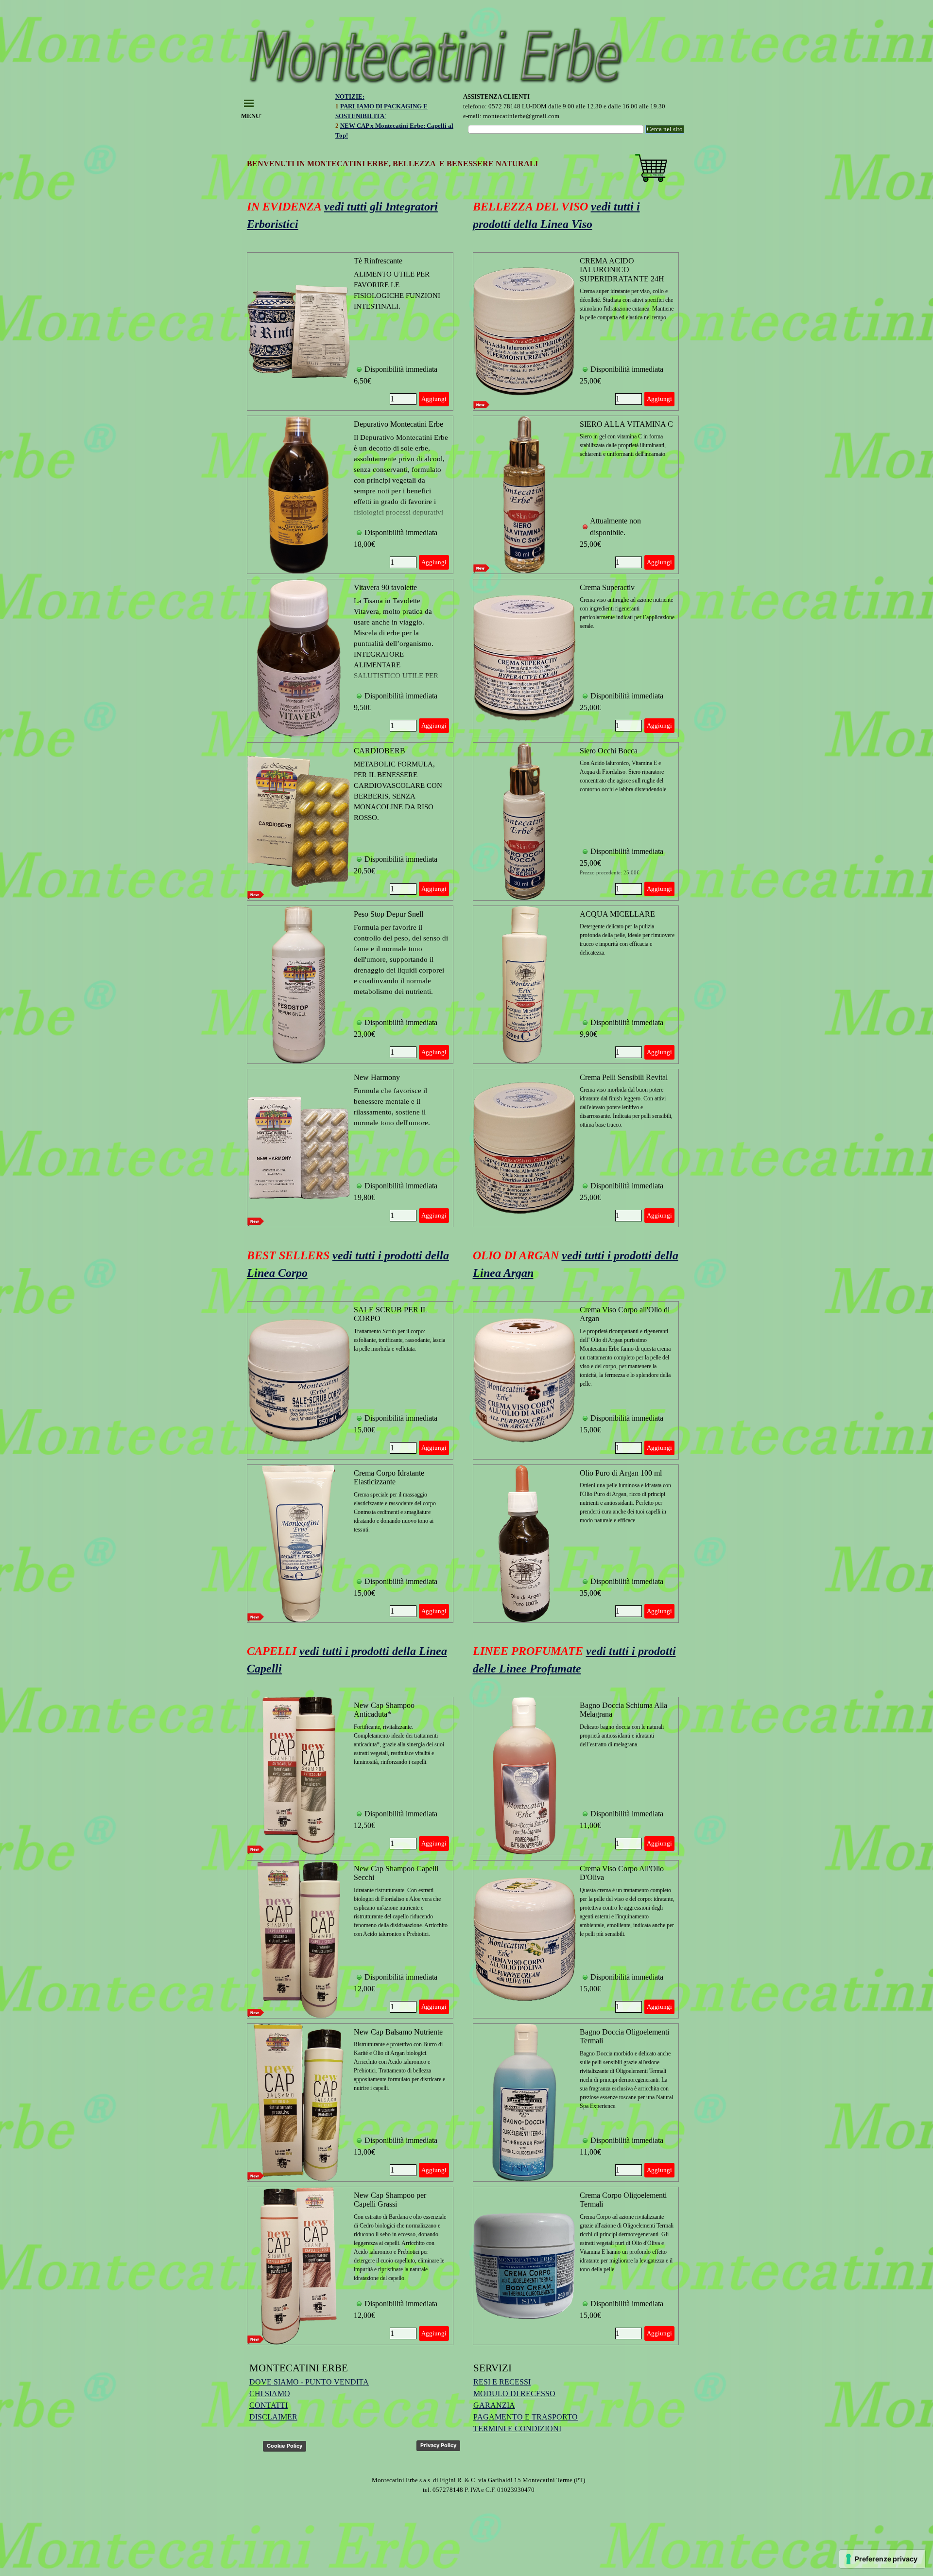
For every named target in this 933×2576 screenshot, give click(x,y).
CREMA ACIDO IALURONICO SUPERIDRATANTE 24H (622, 270)
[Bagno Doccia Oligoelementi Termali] (525, 2103)
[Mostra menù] (249, 103)
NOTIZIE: (350, 96)
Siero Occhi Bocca (609, 751)
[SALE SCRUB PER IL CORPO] (299, 1380)
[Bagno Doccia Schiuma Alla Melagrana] (525, 1776)
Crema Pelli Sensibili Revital (624, 1077)
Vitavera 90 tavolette (385, 587)
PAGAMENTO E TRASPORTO (526, 2417)
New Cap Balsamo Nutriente (398, 2032)
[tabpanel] (398, 121)
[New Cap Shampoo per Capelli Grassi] (299, 2266)
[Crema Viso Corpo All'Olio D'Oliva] (525, 1939)
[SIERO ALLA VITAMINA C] (525, 495)
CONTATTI (268, 2405)
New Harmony (377, 1077)
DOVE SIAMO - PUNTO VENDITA (309, 2382)
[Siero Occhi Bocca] (525, 821)
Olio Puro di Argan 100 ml (621, 1473)
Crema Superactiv (607, 587)
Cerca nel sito (665, 129)
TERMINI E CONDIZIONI (517, 2428)
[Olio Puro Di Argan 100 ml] (525, 1544)
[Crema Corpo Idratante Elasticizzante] (299, 1544)
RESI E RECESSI (502, 2382)
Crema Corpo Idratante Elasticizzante (389, 1477)
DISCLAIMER (273, 2417)
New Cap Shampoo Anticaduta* (384, 1710)
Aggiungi (434, 399)
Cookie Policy (285, 2446)
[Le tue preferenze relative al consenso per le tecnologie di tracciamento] (882, 2559)
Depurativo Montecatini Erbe (398, 424)
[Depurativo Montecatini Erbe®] (299, 495)
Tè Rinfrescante (378, 261)
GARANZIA (494, 2405)
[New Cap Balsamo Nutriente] (299, 2103)
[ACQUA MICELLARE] (525, 985)
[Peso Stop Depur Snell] (299, 985)
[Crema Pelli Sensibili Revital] (525, 1148)
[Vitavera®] (299, 658)
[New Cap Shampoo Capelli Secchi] (299, 1939)
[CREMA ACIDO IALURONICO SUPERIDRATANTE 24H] (525, 331)
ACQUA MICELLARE (617, 914)
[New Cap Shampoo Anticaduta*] (299, 1776)
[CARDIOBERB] (299, 821)
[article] (350, 331)
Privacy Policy (438, 2445)
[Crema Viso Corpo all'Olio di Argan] (525, 1380)
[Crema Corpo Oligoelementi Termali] (525, 2266)
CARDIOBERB (380, 751)
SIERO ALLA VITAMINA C (626, 424)
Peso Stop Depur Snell (389, 914)
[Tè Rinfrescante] (299, 331)
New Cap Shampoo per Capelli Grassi (390, 2200)
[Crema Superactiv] (525, 658)
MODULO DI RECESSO (514, 2393)
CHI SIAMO (270, 2393)
